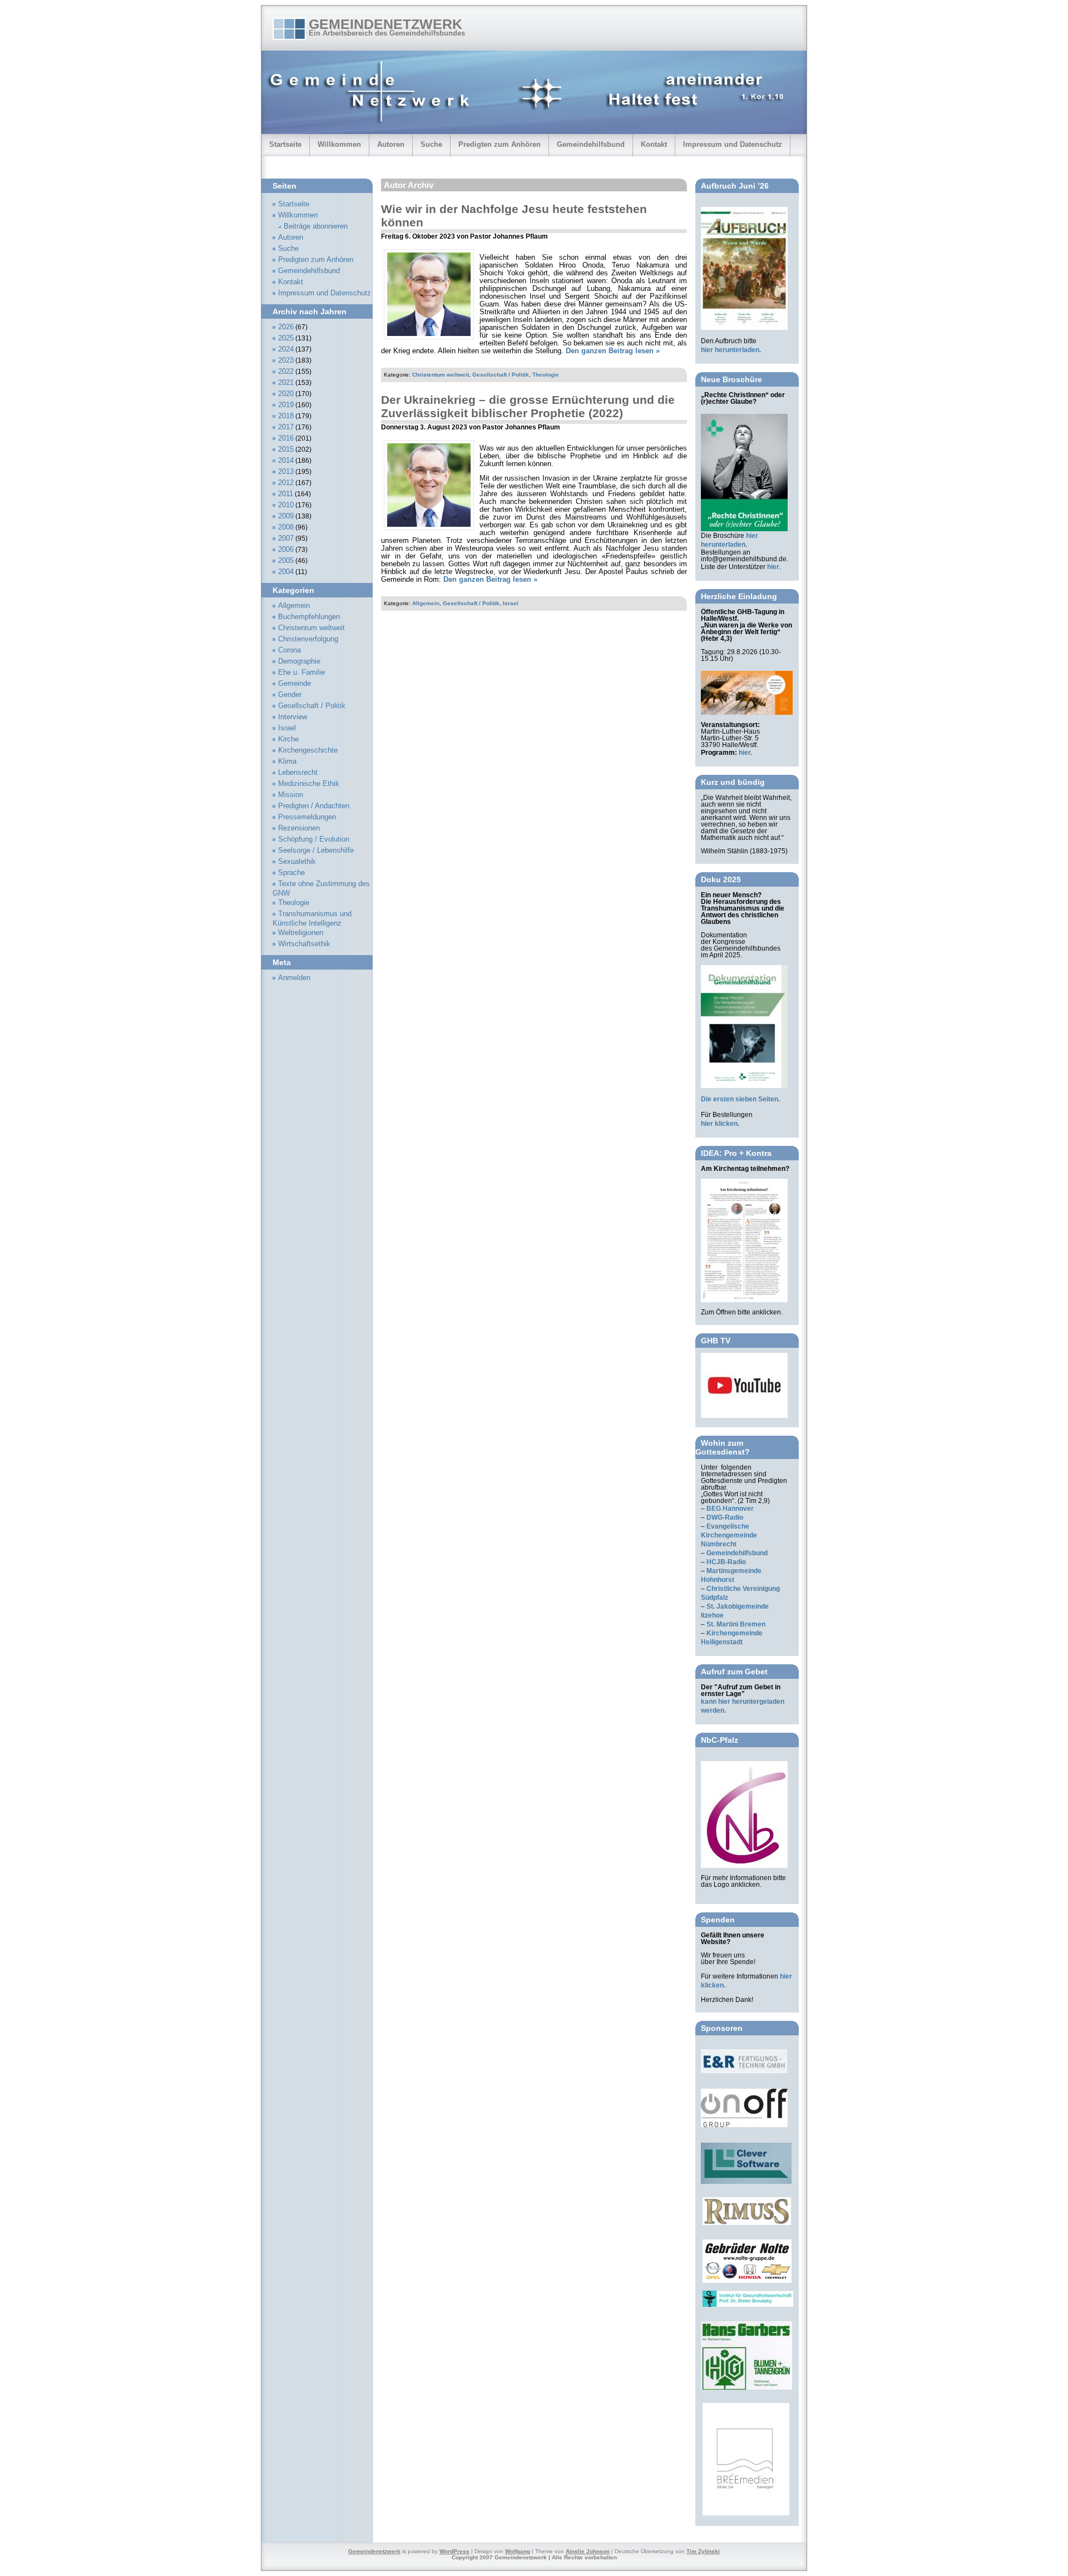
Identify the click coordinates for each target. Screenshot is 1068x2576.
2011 (286, 494)
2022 (286, 372)
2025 (286, 338)
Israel (511, 603)
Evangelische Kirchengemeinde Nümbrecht (729, 1535)
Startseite (285, 144)
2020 (286, 394)
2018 (286, 416)
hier (773, 567)
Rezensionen (299, 828)
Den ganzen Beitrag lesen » (613, 351)
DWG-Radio (725, 1517)
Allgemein (426, 603)
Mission (291, 795)
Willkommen (339, 144)
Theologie (546, 375)
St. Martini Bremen (736, 1624)
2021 (286, 383)
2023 (286, 360)
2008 (286, 527)
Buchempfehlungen (309, 617)
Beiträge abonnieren (316, 226)
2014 (286, 461)
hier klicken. (720, 1124)
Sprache (291, 873)
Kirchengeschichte (308, 750)
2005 (286, 561)
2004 (286, 572)
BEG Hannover (730, 1509)
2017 (286, 427)
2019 (286, 405)
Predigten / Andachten (314, 806)
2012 (286, 483)
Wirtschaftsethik (304, 944)
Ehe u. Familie (301, 673)
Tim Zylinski (703, 2551)
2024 (286, 349)
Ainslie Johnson (588, 2551)
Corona (290, 650)
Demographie (299, 661)
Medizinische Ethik (309, 784)
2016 (286, 438)
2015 (286, 449)
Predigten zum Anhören (500, 144)
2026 (286, 327)
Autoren (391, 144)
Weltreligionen (301, 933)
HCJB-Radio (726, 1562)
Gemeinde (295, 684)
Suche (431, 144)
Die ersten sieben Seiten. (740, 1099)
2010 (286, 505)
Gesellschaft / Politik (501, 375)
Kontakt (654, 144)
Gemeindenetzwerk (385, 24)
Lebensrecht (298, 773)
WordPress (454, 2551)
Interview (293, 717)
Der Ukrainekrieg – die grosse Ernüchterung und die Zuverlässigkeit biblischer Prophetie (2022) (528, 406)
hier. (745, 753)
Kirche (288, 739)
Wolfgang (518, 2551)
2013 (286, 472)
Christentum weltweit (441, 375)
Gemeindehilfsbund (591, 144)
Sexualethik (297, 862)
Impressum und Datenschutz (733, 144)
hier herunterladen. (731, 350)
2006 (286, 550)
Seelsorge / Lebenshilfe (316, 851)
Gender (290, 695)
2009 (286, 516)
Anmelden (294, 978)
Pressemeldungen (307, 817)
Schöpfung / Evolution (314, 839)
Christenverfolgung (308, 639)
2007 (286, 538)
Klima (287, 762)
